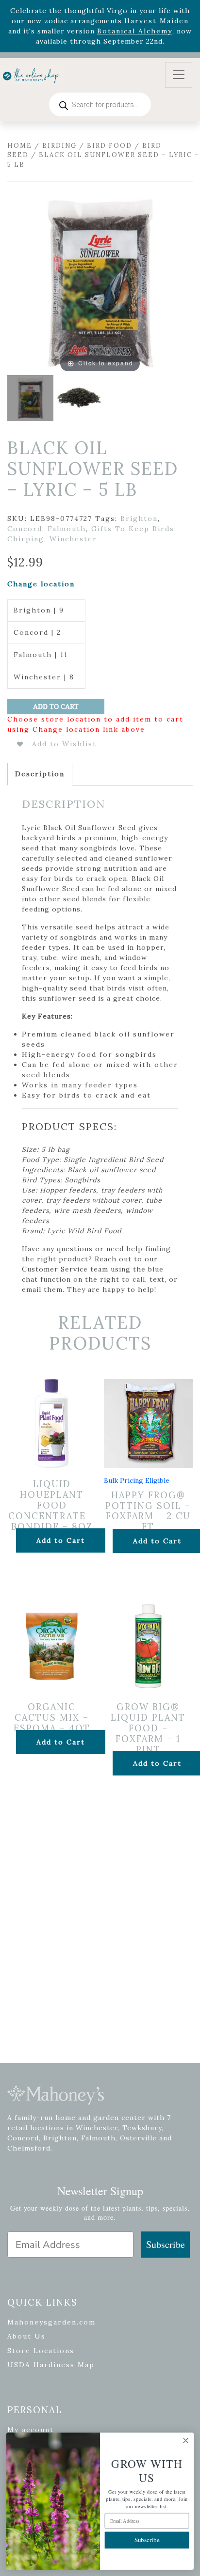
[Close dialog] (186, 2441)
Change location (41, 584)
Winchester (73, 539)
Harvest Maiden (157, 21)
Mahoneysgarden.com (51, 2322)
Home (20, 146)
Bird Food (109, 146)
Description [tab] (40, 774)
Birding (59, 146)
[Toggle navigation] (179, 75)
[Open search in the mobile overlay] (100, 104)
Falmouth (67, 529)
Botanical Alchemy (135, 31)
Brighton (139, 518)
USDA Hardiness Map (51, 2365)
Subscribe (166, 2244)
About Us (26, 2336)
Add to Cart (56, 707)
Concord (25, 529)
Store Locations (41, 2351)
